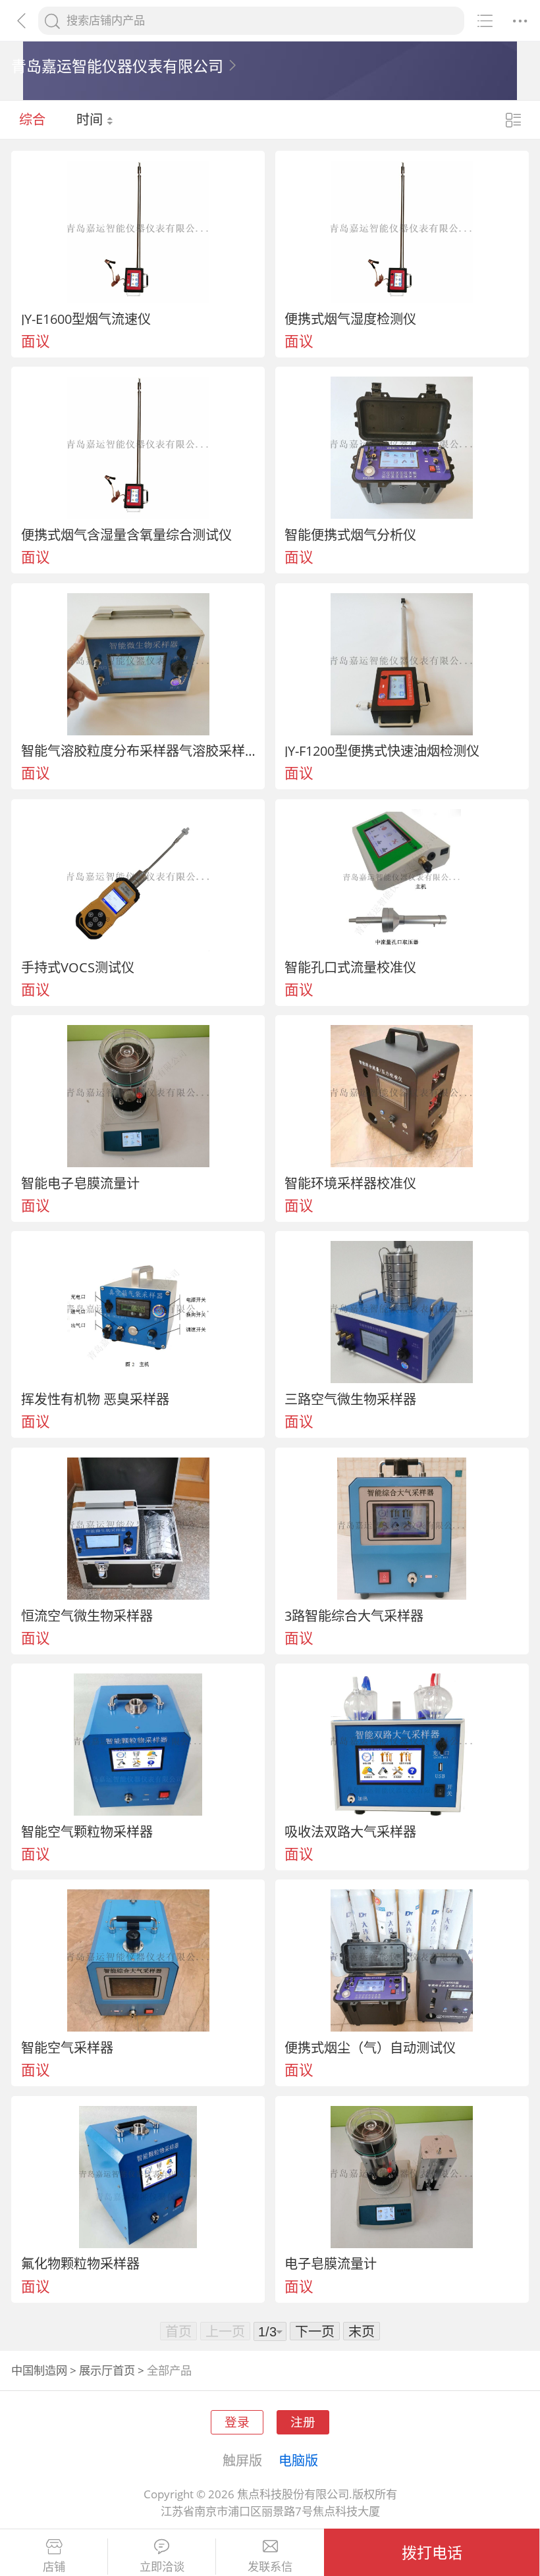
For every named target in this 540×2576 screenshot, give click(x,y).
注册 (303, 2422)
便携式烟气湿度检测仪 (350, 319)
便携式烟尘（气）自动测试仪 (370, 2047)
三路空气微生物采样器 (350, 1399)
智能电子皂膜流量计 (80, 1183)
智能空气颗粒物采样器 (87, 1831)
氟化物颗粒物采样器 (80, 2263)
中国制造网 (39, 2370)
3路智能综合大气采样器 (354, 1616)
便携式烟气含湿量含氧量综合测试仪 (126, 535)
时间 (91, 119)
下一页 (315, 2331)
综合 (32, 119)
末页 (362, 2331)
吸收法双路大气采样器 (350, 1831)
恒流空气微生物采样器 (87, 1616)
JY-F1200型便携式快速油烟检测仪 (382, 750)
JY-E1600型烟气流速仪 (86, 319)
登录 (237, 2422)
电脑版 (298, 2460)
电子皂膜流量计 (331, 2263)
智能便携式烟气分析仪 (350, 535)
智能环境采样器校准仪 (350, 1183)
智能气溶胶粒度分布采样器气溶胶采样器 (138, 750)
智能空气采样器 (67, 2047)
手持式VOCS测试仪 (78, 967)
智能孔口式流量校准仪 (350, 967)
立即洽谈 (162, 2567)
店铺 (54, 2567)
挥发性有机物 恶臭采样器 (95, 1399)
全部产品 (169, 2370)
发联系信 (270, 2567)
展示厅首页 (107, 2370)
